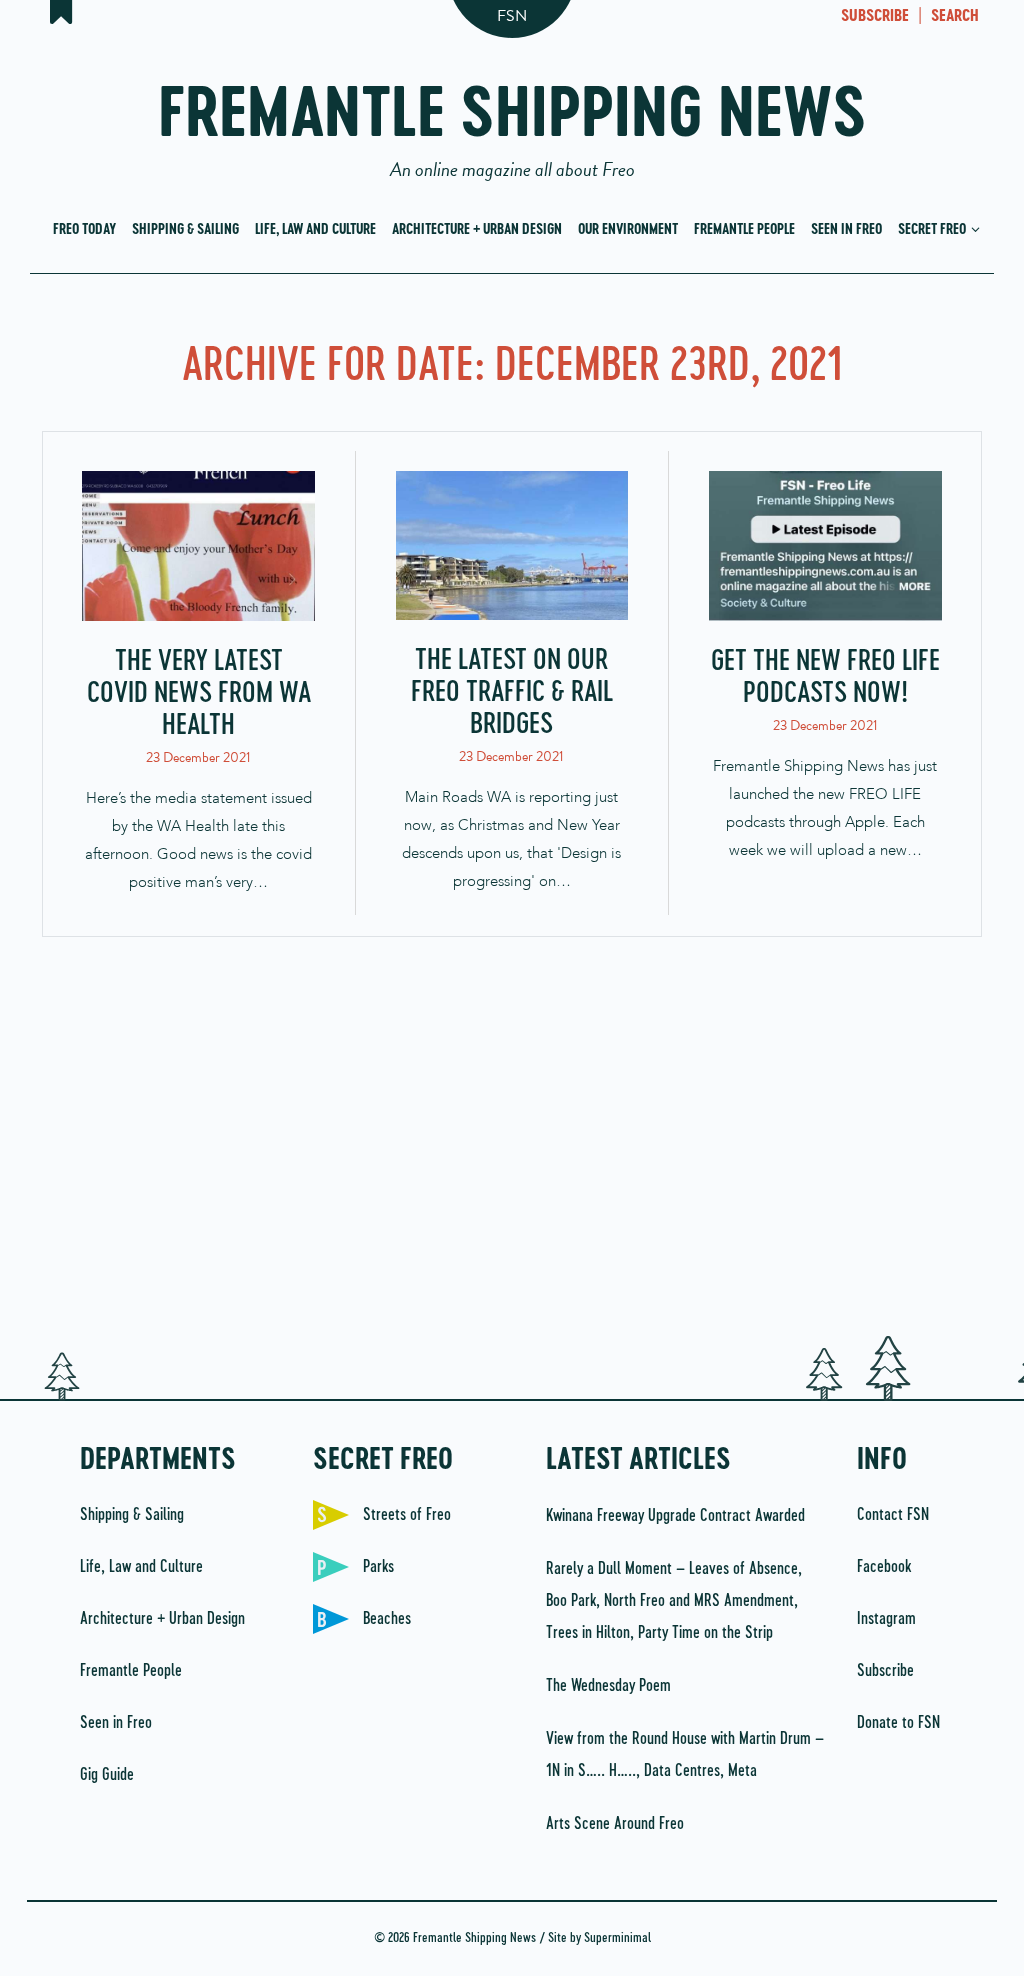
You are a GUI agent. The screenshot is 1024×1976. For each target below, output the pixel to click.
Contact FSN (893, 1515)
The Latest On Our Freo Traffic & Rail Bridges (512, 693)
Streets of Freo (407, 1515)
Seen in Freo (846, 230)
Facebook (884, 1567)
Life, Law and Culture (315, 230)
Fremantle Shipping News (512, 122)
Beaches (387, 1619)
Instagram (886, 1619)
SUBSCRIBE (875, 17)
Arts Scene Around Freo (615, 1824)
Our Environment (628, 230)
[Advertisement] (512, 1147)
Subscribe (885, 1671)
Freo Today (84, 230)
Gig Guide (107, 1775)
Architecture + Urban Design (477, 230)
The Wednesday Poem (608, 1686)
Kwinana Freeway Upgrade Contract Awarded (675, 1516)
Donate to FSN (898, 1723)
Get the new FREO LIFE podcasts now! (825, 678)
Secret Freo (933, 230)
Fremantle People (744, 230)
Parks (378, 1567)
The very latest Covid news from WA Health (199, 694)
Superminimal (617, 1938)
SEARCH (955, 17)
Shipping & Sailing (185, 230)
